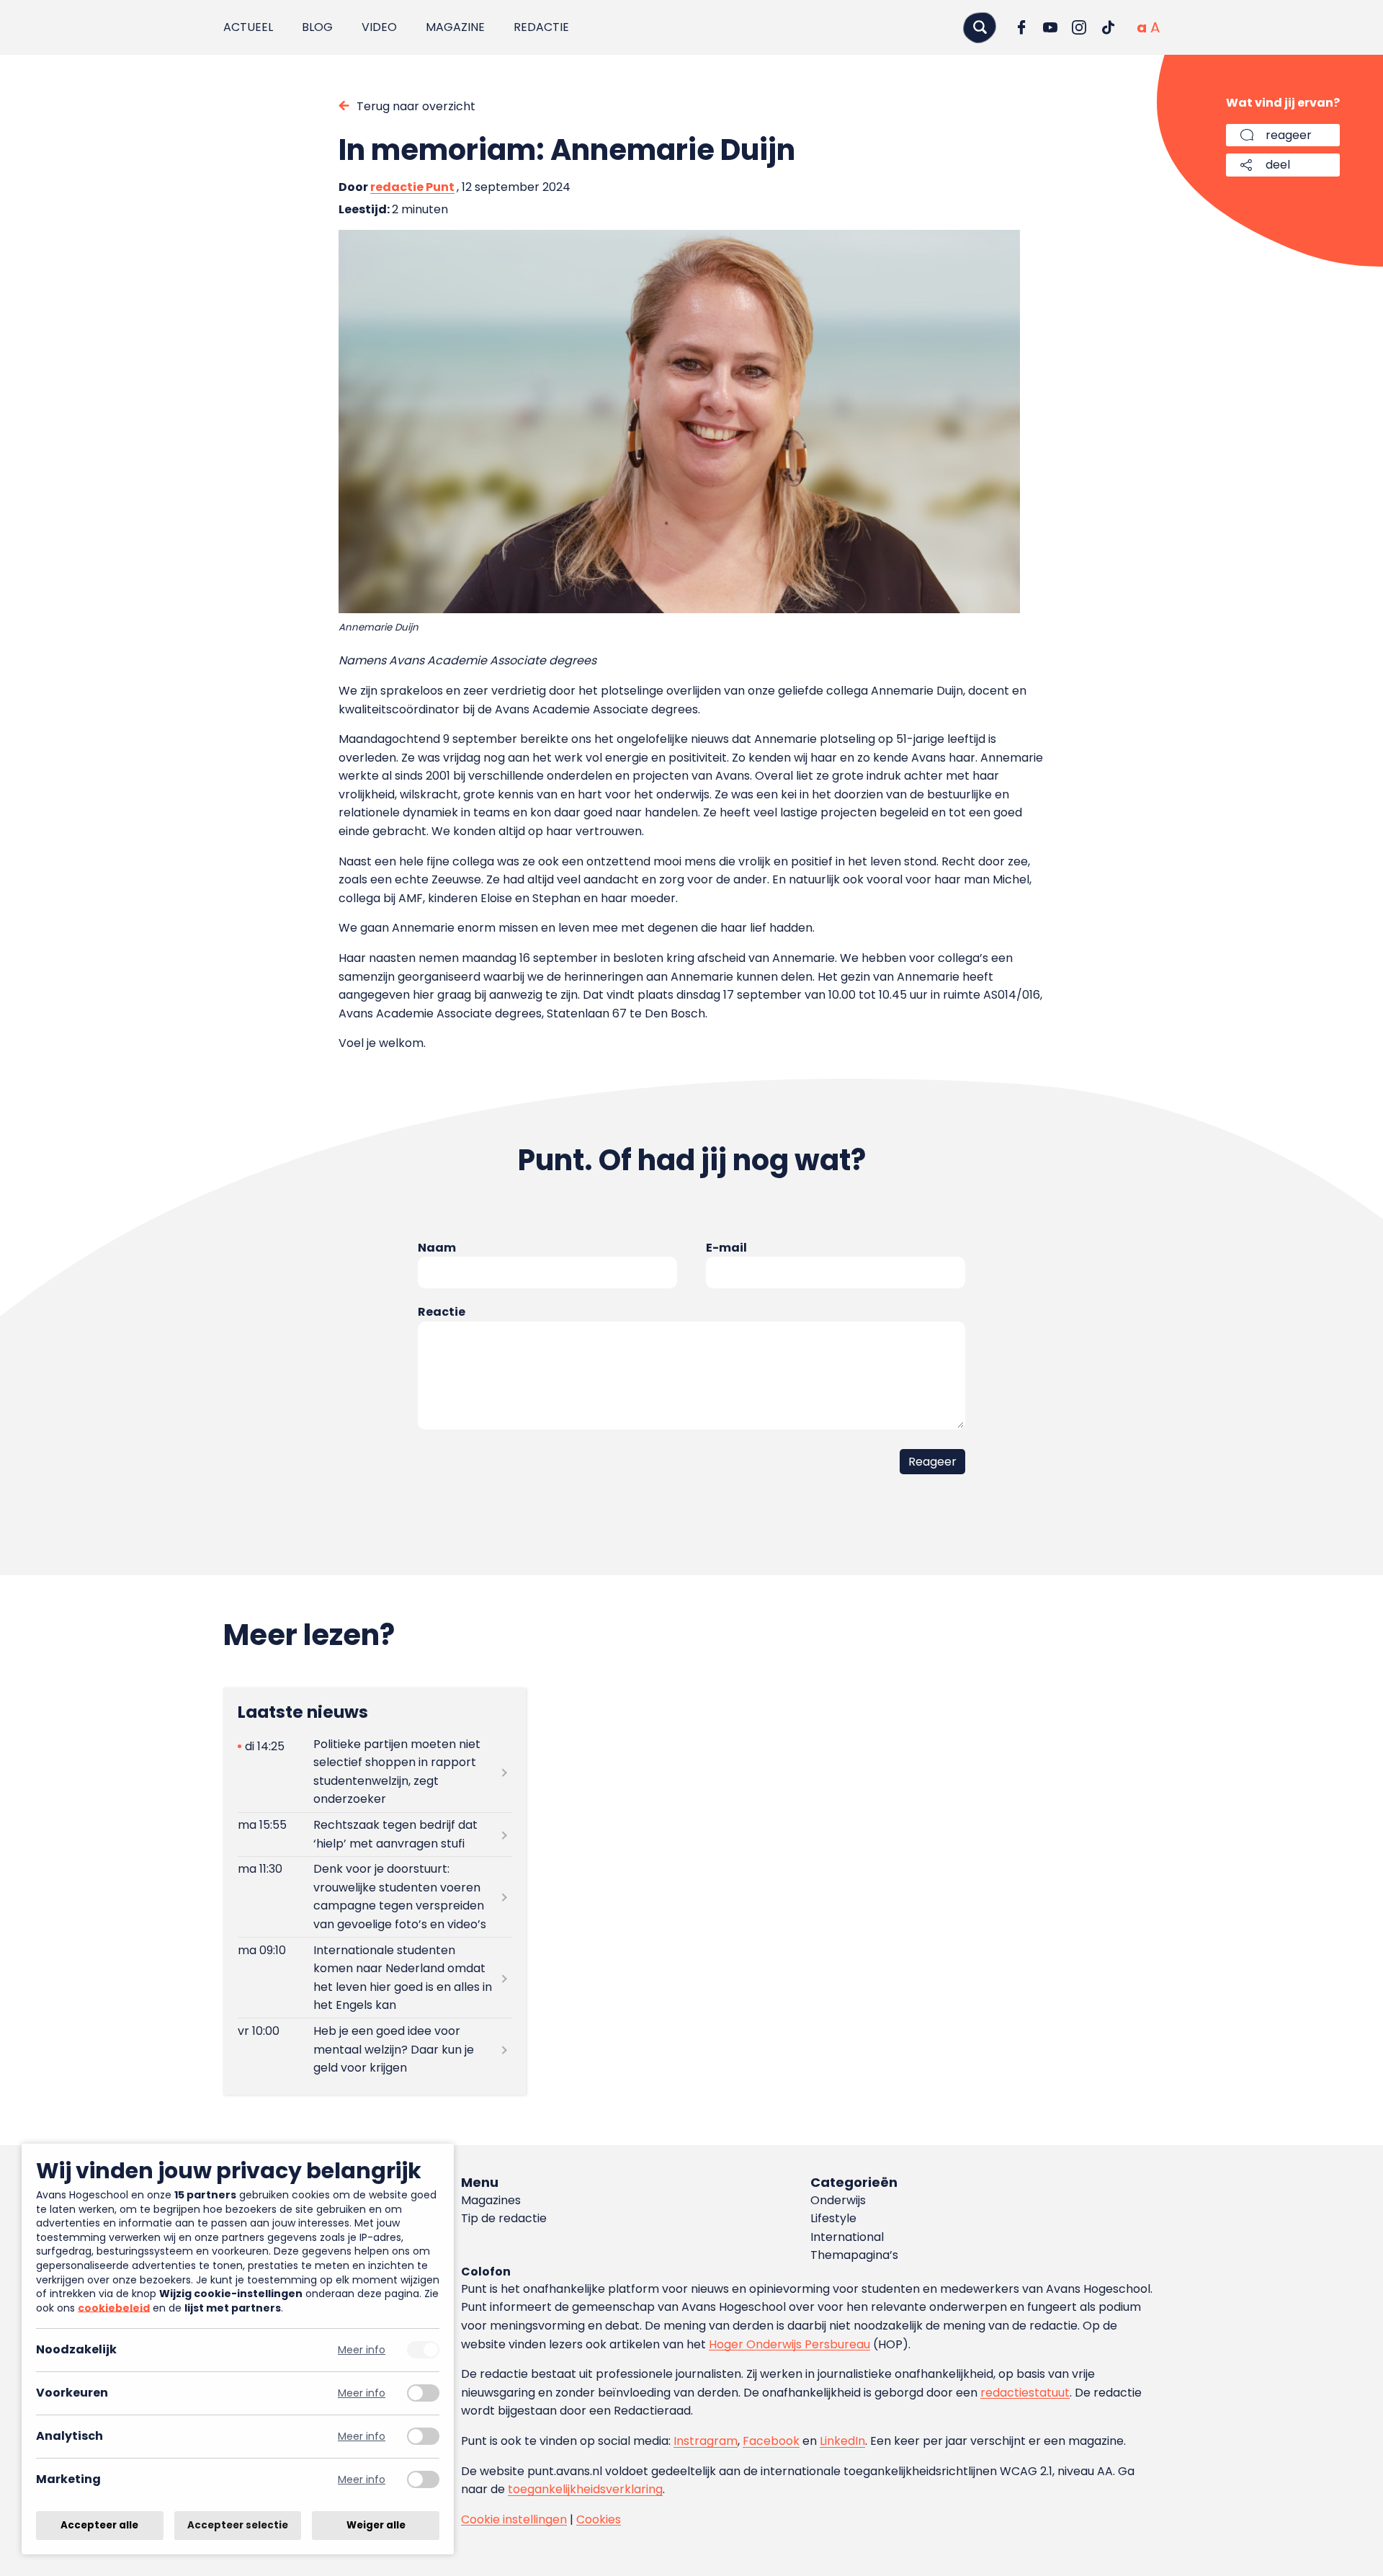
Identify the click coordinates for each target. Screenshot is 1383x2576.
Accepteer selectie (238, 2525)
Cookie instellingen (514, 2519)
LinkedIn (842, 2441)
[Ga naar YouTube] (1050, 27)
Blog (317, 27)
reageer (1289, 135)
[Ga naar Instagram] (1079, 27)
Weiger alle (376, 2525)
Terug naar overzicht (416, 106)
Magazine (455, 27)
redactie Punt (412, 187)
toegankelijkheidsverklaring (585, 2489)
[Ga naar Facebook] (1021, 27)
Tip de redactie (504, 2218)
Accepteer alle (99, 2525)
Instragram (706, 2441)
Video (379, 27)
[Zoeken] (980, 27)
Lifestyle (833, 2218)
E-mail (726, 1248)
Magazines (491, 2200)
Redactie (541, 27)
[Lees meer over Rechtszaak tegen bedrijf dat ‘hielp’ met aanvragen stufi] (375, 1835)
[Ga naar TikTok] (1108, 27)
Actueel (248, 27)
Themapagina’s (854, 2255)
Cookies (599, 2519)
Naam (437, 1248)
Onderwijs (838, 2200)
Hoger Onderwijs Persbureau (789, 2344)
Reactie (442, 1312)
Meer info (362, 2350)
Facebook (771, 2441)
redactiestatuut (1025, 2393)
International (847, 2237)
